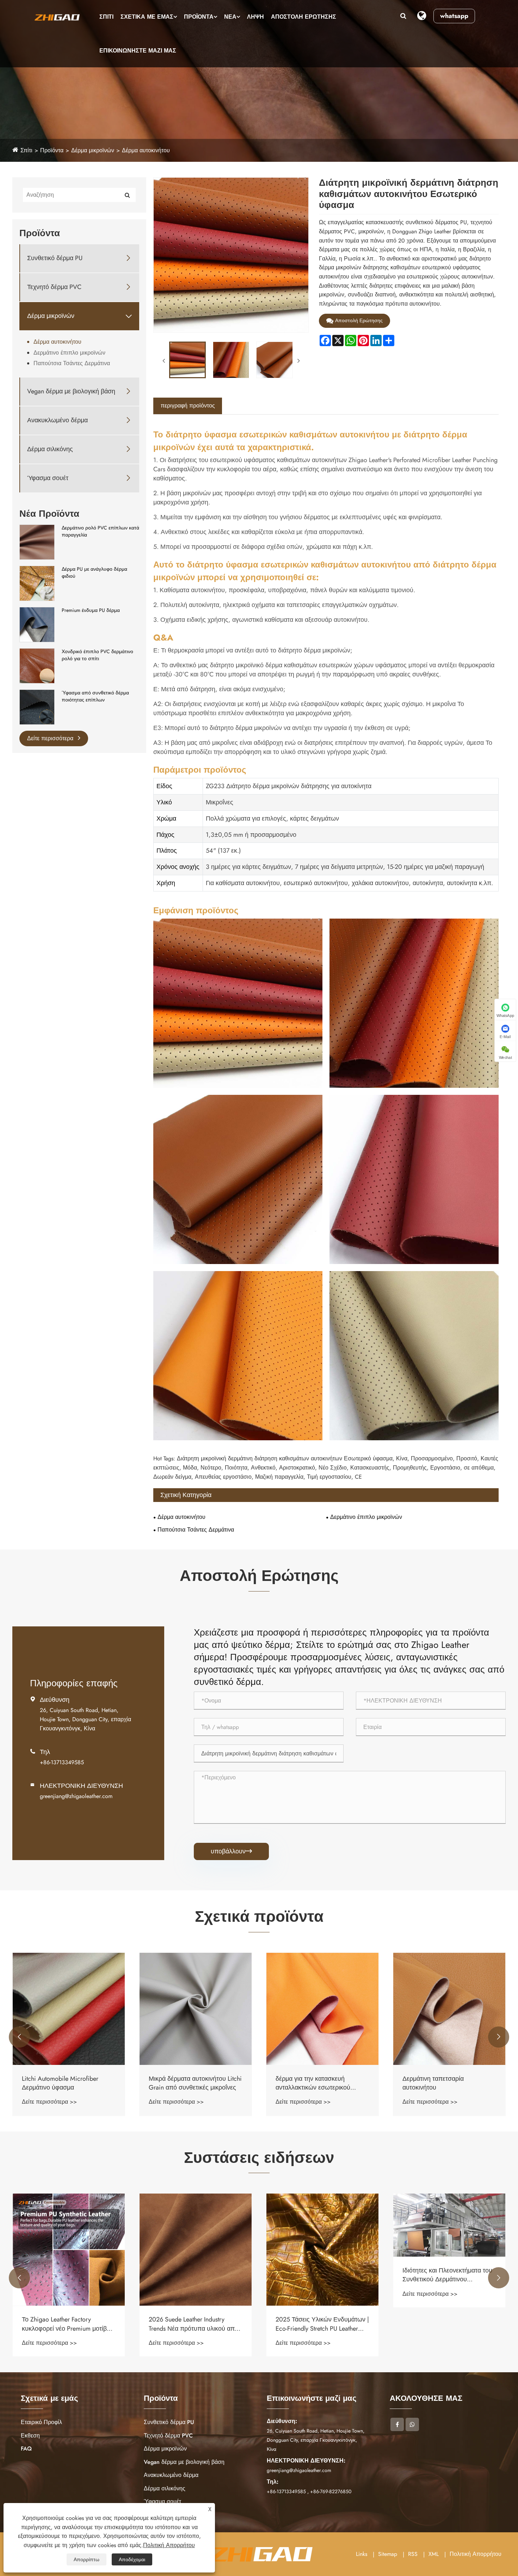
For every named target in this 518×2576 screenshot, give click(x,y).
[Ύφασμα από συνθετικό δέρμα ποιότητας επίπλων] (37, 707)
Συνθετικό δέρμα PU (55, 258)
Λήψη (255, 17)
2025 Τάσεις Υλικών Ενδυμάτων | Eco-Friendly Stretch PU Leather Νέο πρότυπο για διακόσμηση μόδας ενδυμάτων (195, 2324)
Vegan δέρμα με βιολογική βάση (71, 391)
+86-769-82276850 (331, 2491)
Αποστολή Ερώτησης (304, 17)
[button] (19, 2037)
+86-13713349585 (62, 1762)
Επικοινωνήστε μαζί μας (138, 51)
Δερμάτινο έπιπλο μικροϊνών (69, 353)
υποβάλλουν (231, 1851)
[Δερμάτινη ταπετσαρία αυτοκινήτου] (322, 2009)
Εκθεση (30, 2436)
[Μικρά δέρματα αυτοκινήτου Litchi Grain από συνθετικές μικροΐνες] (69, 2009)
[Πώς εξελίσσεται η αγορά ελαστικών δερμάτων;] (449, 2238)
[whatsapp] (412, 2424)
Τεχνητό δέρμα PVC (54, 287)
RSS (413, 2554)
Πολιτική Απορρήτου (476, 2554)
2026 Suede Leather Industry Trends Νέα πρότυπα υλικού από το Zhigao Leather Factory (67, 2324)
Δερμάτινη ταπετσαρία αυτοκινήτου (306, 2083)
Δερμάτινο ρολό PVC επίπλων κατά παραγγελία (100, 531)
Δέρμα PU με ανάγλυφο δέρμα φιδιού (94, 573)
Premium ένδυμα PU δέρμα (91, 610)
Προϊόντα (199, 17)
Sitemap (388, 2554)
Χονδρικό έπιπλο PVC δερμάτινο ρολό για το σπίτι (97, 655)
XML (434, 2554)
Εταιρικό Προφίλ (41, 2422)
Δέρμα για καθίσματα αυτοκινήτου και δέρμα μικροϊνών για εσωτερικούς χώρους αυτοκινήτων (449, 2083)
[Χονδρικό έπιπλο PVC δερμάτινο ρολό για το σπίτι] (37, 666)
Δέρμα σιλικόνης (50, 449)
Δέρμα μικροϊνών (93, 150)
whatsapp (454, 16)
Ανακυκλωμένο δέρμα (57, 420)
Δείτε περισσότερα (51, 738)
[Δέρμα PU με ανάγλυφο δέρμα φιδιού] (37, 583)
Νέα (230, 17)
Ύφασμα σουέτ (48, 478)
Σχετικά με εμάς (147, 17)
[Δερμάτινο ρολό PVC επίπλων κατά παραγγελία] (37, 542)
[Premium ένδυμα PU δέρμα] (37, 624)
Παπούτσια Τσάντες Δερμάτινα (72, 363)
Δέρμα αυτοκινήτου (146, 150)
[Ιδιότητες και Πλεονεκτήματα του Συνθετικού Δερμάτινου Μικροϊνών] (322, 2225)
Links (362, 2554)
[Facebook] (397, 2424)
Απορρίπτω (87, 2559)
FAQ (26, 2449)
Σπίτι (106, 17)
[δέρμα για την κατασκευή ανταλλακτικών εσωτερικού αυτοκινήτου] (196, 2009)
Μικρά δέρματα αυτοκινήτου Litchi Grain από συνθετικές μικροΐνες (68, 2083)
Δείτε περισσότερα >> (49, 2102)
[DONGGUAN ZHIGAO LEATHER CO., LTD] (57, 17)
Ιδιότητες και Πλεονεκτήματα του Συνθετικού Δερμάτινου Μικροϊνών (320, 2275)
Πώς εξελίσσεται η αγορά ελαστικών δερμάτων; (437, 2302)
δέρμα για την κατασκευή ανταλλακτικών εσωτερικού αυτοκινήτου (186, 2083)
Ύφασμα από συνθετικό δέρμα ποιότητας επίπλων (95, 696)
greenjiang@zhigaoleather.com (76, 1796)
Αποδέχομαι (132, 2559)
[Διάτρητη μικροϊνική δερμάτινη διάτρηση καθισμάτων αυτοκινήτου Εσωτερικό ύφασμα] (187, 360)
